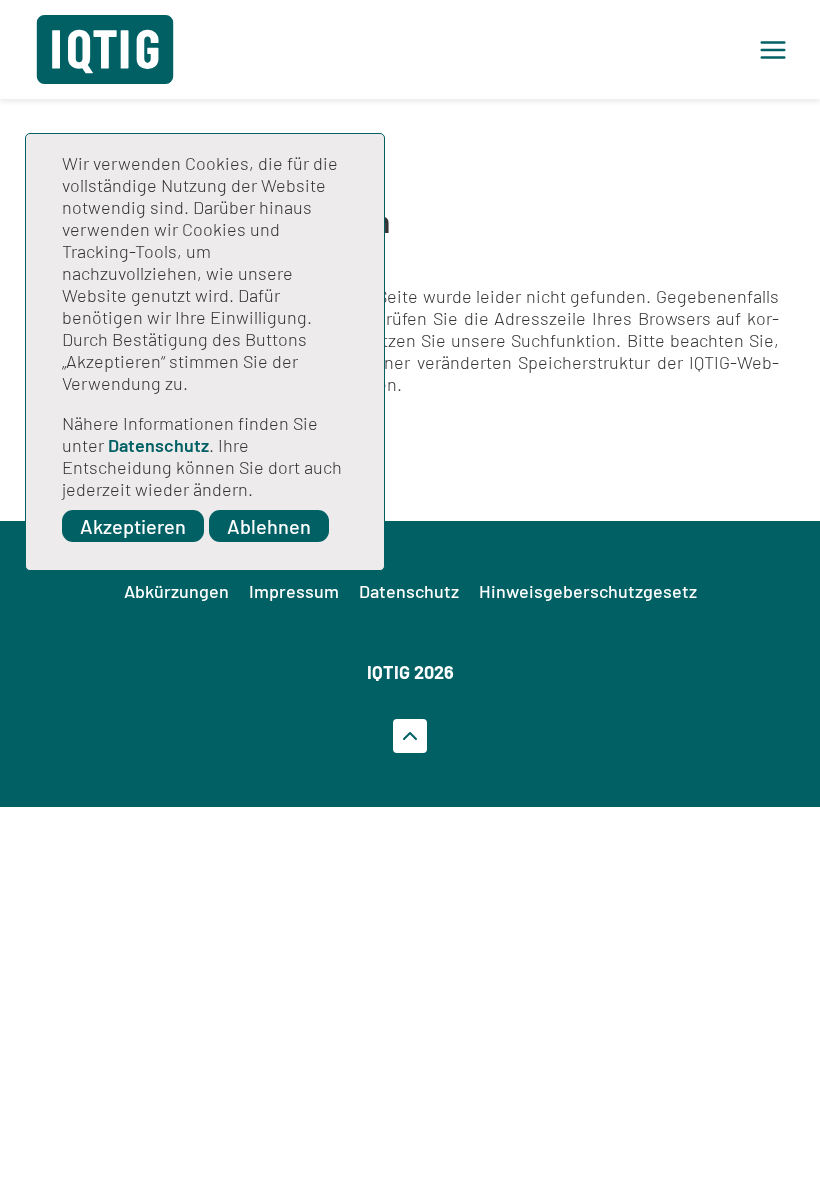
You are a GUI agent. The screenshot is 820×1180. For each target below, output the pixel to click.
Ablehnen (269, 526)
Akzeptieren (133, 526)
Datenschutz (158, 445)
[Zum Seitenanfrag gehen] (410, 736)
